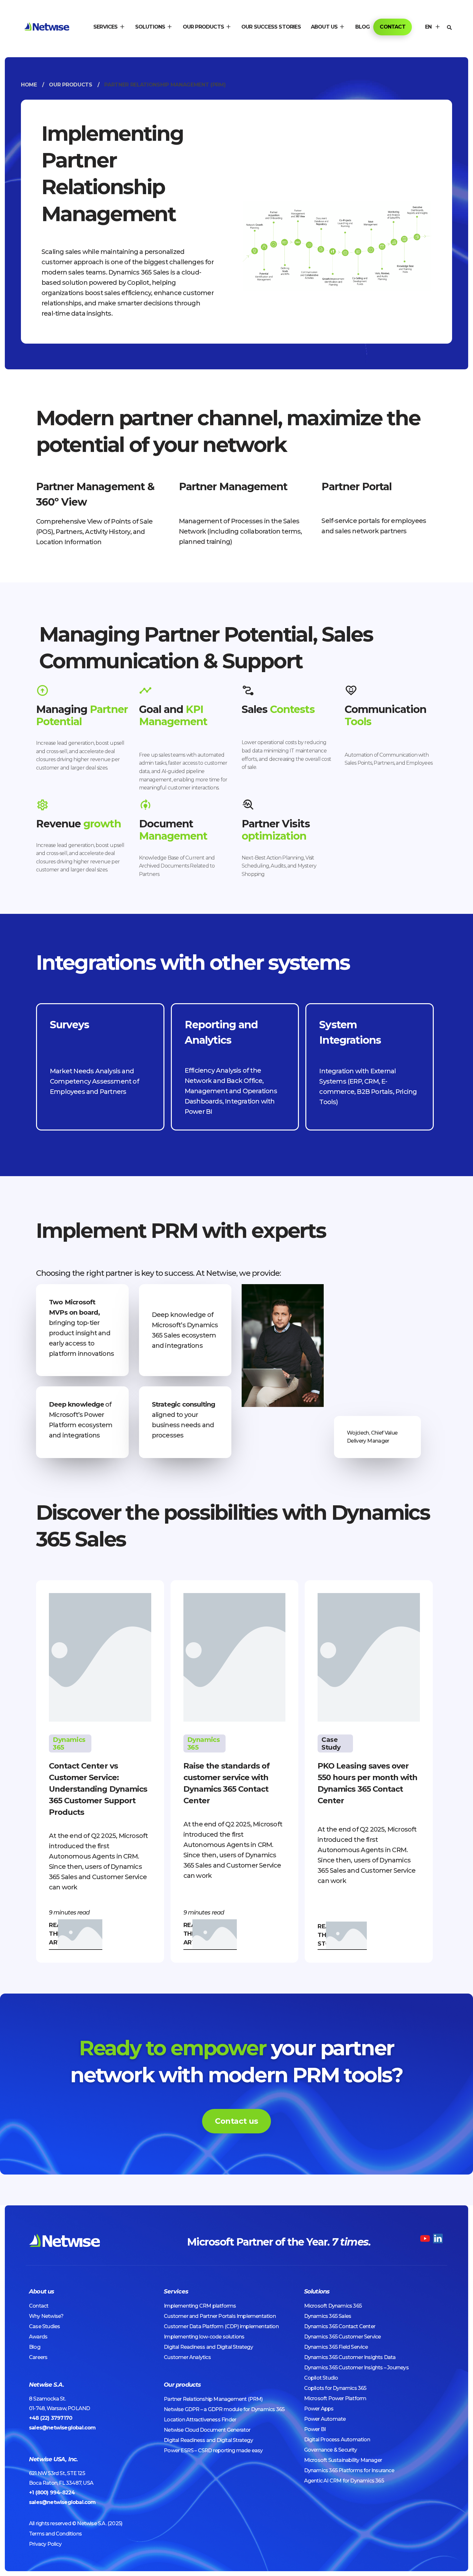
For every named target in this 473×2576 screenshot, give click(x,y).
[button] (109, 27)
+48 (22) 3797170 (51, 2418)
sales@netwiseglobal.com (62, 2428)
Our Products (70, 85)
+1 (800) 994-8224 (52, 2493)
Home (29, 85)
